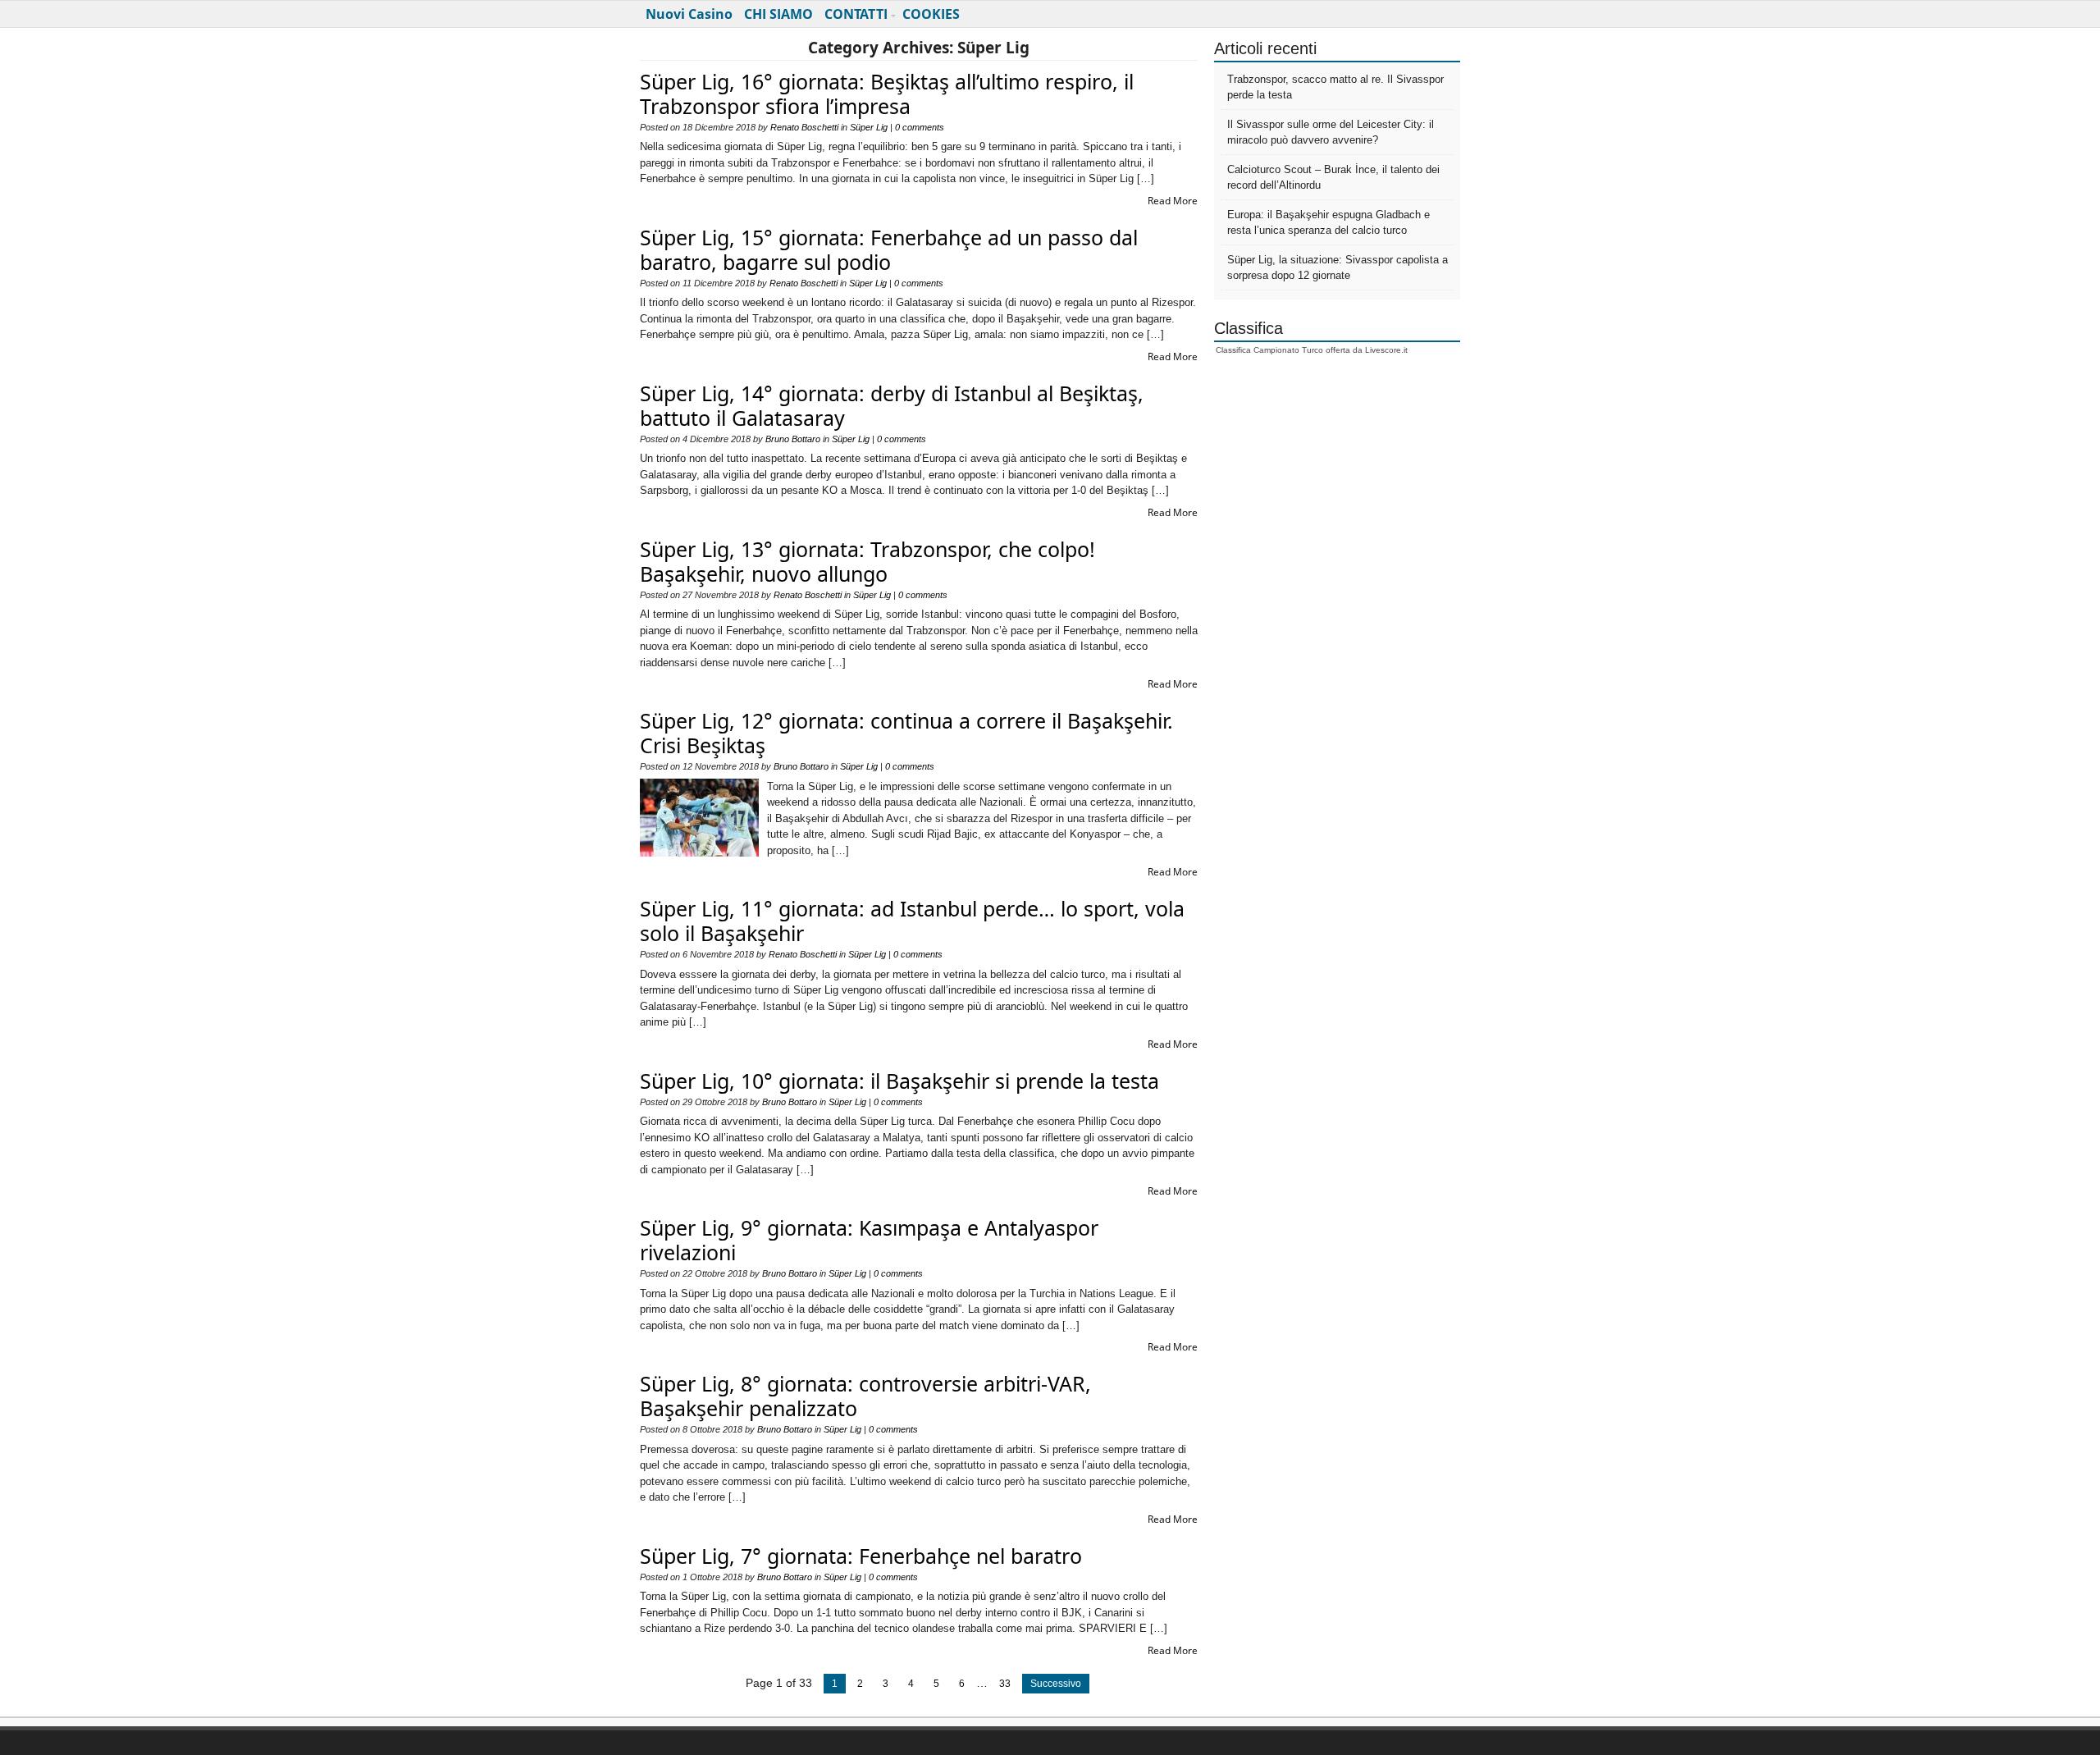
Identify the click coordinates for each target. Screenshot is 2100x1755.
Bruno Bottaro (793, 439)
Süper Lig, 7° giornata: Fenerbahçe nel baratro (861, 1556)
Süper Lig (869, 127)
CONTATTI (856, 14)
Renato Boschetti (804, 127)
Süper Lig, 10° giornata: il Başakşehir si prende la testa (899, 1081)
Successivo (1056, 1684)
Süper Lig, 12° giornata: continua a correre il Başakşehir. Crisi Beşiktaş (906, 733)
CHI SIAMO (778, 14)
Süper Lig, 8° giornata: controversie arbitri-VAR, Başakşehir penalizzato (865, 1396)
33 (1005, 1684)
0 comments (920, 127)
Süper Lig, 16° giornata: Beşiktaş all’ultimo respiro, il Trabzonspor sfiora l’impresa (887, 94)
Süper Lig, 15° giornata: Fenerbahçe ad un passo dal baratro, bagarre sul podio (889, 249)
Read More (1173, 201)
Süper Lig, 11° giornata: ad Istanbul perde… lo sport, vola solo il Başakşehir (912, 921)
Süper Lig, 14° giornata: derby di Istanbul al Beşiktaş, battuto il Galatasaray (892, 405)
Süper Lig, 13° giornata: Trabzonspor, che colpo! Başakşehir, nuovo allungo (867, 561)
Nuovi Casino (689, 14)
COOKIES (931, 14)
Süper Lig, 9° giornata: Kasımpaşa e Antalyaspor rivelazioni (869, 1240)
